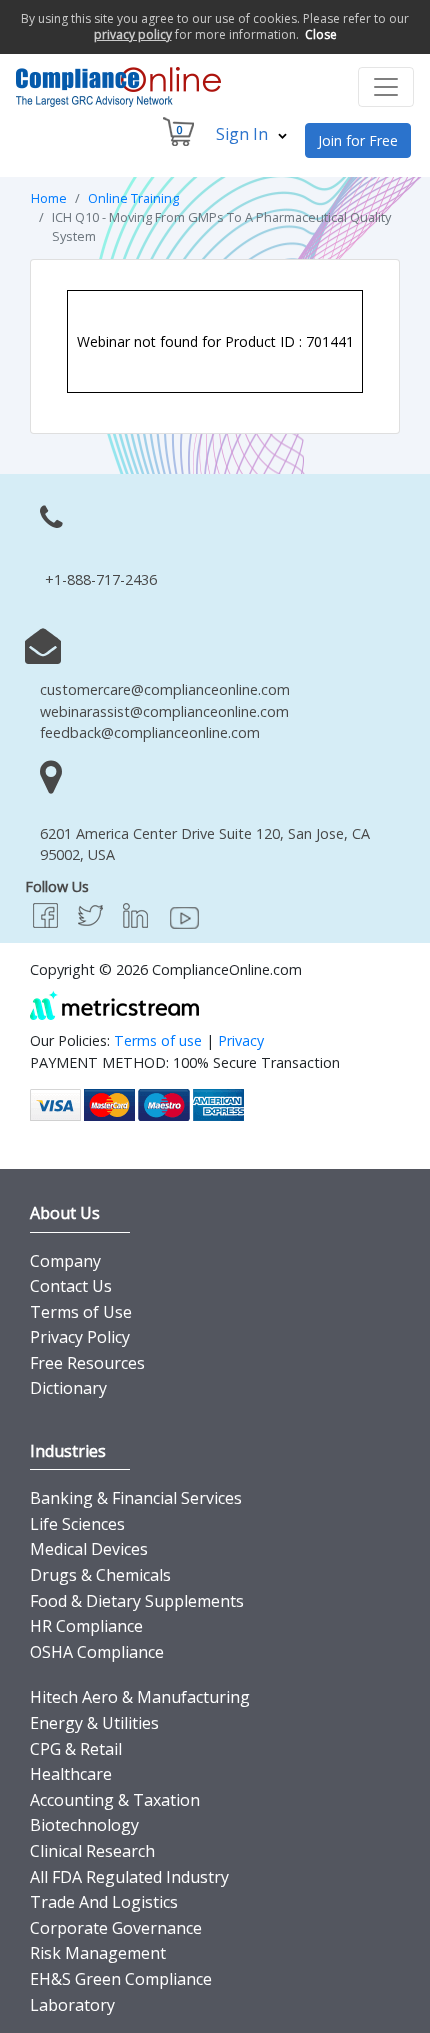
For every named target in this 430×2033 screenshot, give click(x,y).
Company (65, 1261)
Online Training (133, 198)
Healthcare (71, 1774)
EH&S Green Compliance (121, 1979)
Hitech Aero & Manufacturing (140, 1697)
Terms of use (158, 1040)
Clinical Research (92, 1851)
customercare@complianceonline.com (165, 689)
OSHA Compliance (97, 1652)
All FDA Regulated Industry (129, 1877)
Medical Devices (89, 1549)
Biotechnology (84, 1825)
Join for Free (358, 140)
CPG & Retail (76, 1749)
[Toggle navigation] (386, 87)
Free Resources (87, 1363)
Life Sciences (77, 1524)
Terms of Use (81, 1312)
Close (321, 34)
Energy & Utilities (94, 1723)
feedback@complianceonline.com (150, 732)
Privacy (241, 1040)
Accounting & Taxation (115, 1800)
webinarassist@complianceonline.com (164, 711)
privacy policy (133, 34)
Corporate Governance (116, 1928)
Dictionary (68, 1388)
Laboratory (72, 2005)
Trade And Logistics (104, 1902)
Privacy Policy (80, 1337)
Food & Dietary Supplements (137, 1601)
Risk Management (98, 1953)
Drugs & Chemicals (100, 1575)
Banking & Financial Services (136, 1498)
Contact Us (71, 1286)
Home (49, 198)
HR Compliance (86, 1626)
